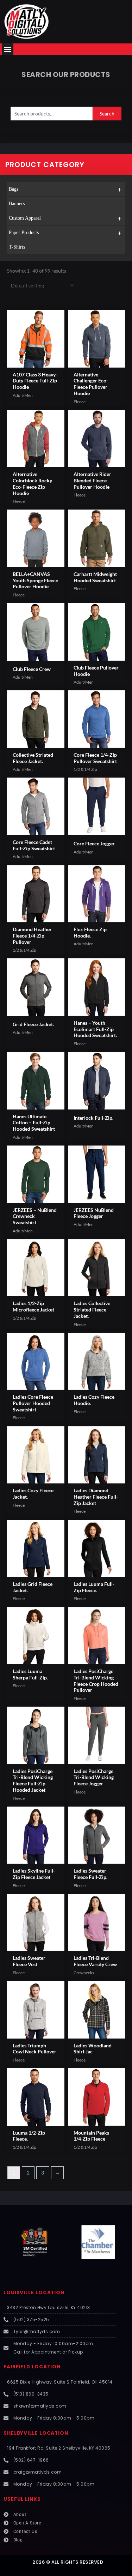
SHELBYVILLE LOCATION (36, 2433)
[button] (8, 49)
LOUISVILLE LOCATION (34, 2293)
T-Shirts (17, 247)
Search (107, 114)
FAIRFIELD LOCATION (32, 2367)
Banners (17, 204)
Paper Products (65, 233)
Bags (65, 190)
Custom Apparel (65, 219)
